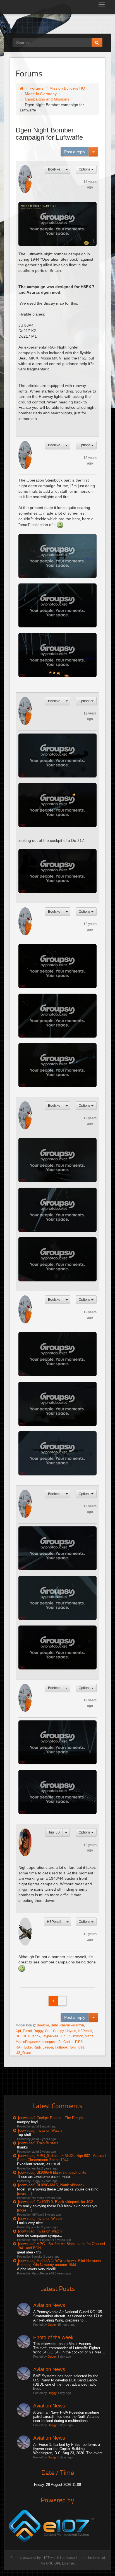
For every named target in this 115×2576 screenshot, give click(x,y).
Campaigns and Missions (47, 99)
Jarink (36, 2036)
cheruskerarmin (72, 2025)
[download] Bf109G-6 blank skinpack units (52, 2172)
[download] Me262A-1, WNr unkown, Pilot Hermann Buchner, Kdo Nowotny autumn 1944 (59, 2263)
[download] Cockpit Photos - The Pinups (51, 2118)
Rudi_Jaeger (43, 2047)
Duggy (38, 2031)
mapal (90, 2036)
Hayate (71, 2031)
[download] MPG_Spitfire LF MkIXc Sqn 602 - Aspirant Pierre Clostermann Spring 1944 (62, 2158)
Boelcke (54, 169)
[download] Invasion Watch (40, 2130)
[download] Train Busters (38, 2143)
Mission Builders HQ (67, 88)
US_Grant (23, 2053)
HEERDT (22, 2036)
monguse (50, 2042)
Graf (48, 2031)
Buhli (55, 2025)
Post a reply (75, 152)
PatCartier (66, 2042)
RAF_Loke (24, 2047)
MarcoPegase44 (28, 2042)
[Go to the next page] (62, 2001)
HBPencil (54, 1922)
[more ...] (24, 2193)
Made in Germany (41, 94)
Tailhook (61, 2047)
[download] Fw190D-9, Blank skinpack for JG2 (56, 2202)
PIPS (79, 2042)
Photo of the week (53, 2337)
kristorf (78, 2036)
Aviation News (49, 2305)
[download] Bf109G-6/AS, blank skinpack (51, 2185)
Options (85, 169)
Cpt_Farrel (24, 2031)
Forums (36, 88)
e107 (45, 2558)
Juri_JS (54, 1832)
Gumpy (58, 2031)
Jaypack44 (50, 2036)
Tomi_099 (77, 2047)
